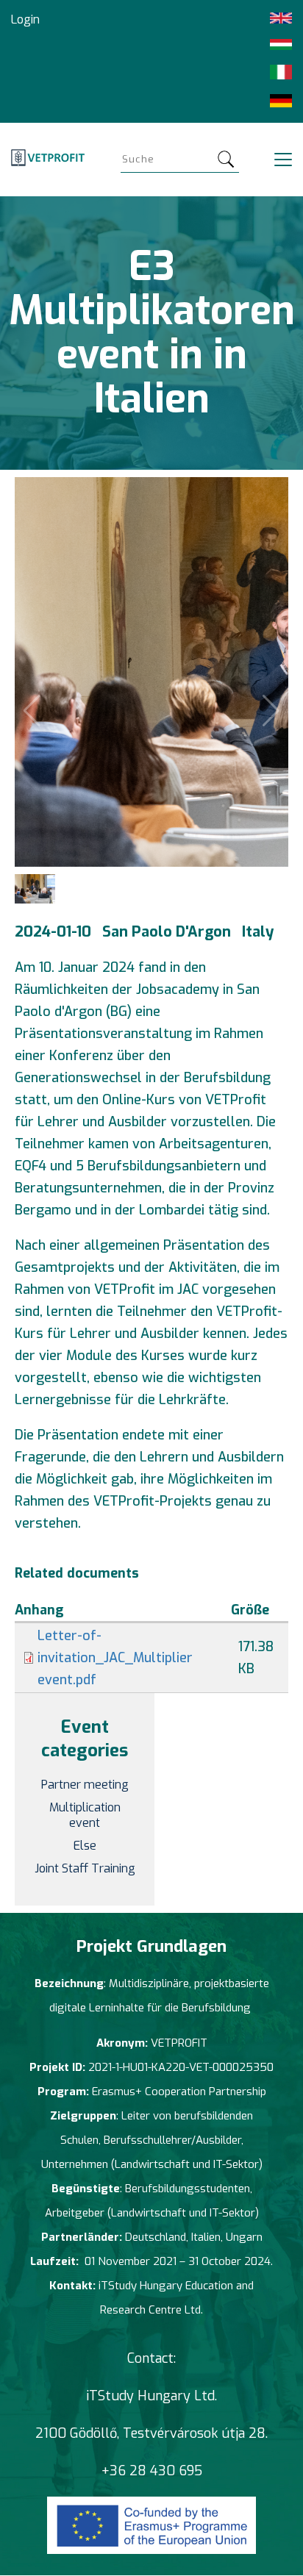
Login (25, 19)
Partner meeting (85, 1785)
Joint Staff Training (85, 1868)
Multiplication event (85, 1815)
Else (85, 1846)
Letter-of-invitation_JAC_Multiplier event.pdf (115, 1658)
